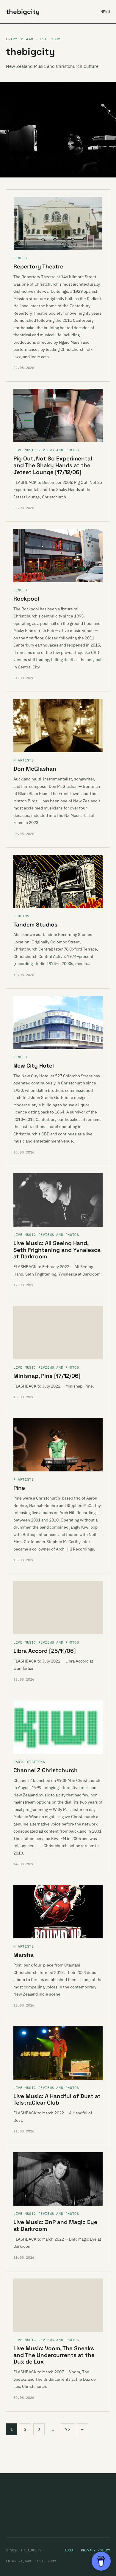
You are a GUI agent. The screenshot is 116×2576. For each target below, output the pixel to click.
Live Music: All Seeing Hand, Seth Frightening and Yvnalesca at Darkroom (57, 1250)
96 (68, 2429)
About (70, 2550)
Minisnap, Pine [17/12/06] (47, 1376)
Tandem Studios (35, 925)
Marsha (23, 1955)
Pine (19, 1488)
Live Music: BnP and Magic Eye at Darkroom (55, 2225)
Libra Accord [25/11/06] (45, 1651)
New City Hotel (34, 1066)
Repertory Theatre (38, 267)
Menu (105, 12)
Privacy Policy (95, 2550)
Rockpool (26, 599)
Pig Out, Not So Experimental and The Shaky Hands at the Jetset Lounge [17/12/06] (53, 465)
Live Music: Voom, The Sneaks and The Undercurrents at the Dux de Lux (54, 2355)
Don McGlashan (35, 769)
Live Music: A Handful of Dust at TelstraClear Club (57, 2100)
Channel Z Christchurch (46, 1770)
